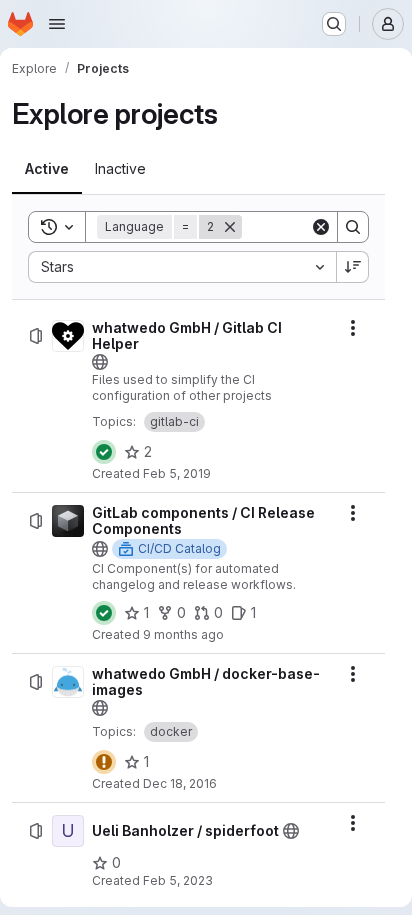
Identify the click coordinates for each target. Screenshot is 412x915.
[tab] (47, 169)
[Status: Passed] (104, 452)
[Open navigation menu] (57, 24)
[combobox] (182, 267)
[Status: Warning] (104, 762)
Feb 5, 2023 (178, 880)
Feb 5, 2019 (177, 473)
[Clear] (321, 227)
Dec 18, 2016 (180, 783)
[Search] (353, 227)
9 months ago (183, 634)
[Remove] (230, 227)
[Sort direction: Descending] (353, 267)
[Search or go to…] (334, 24)
